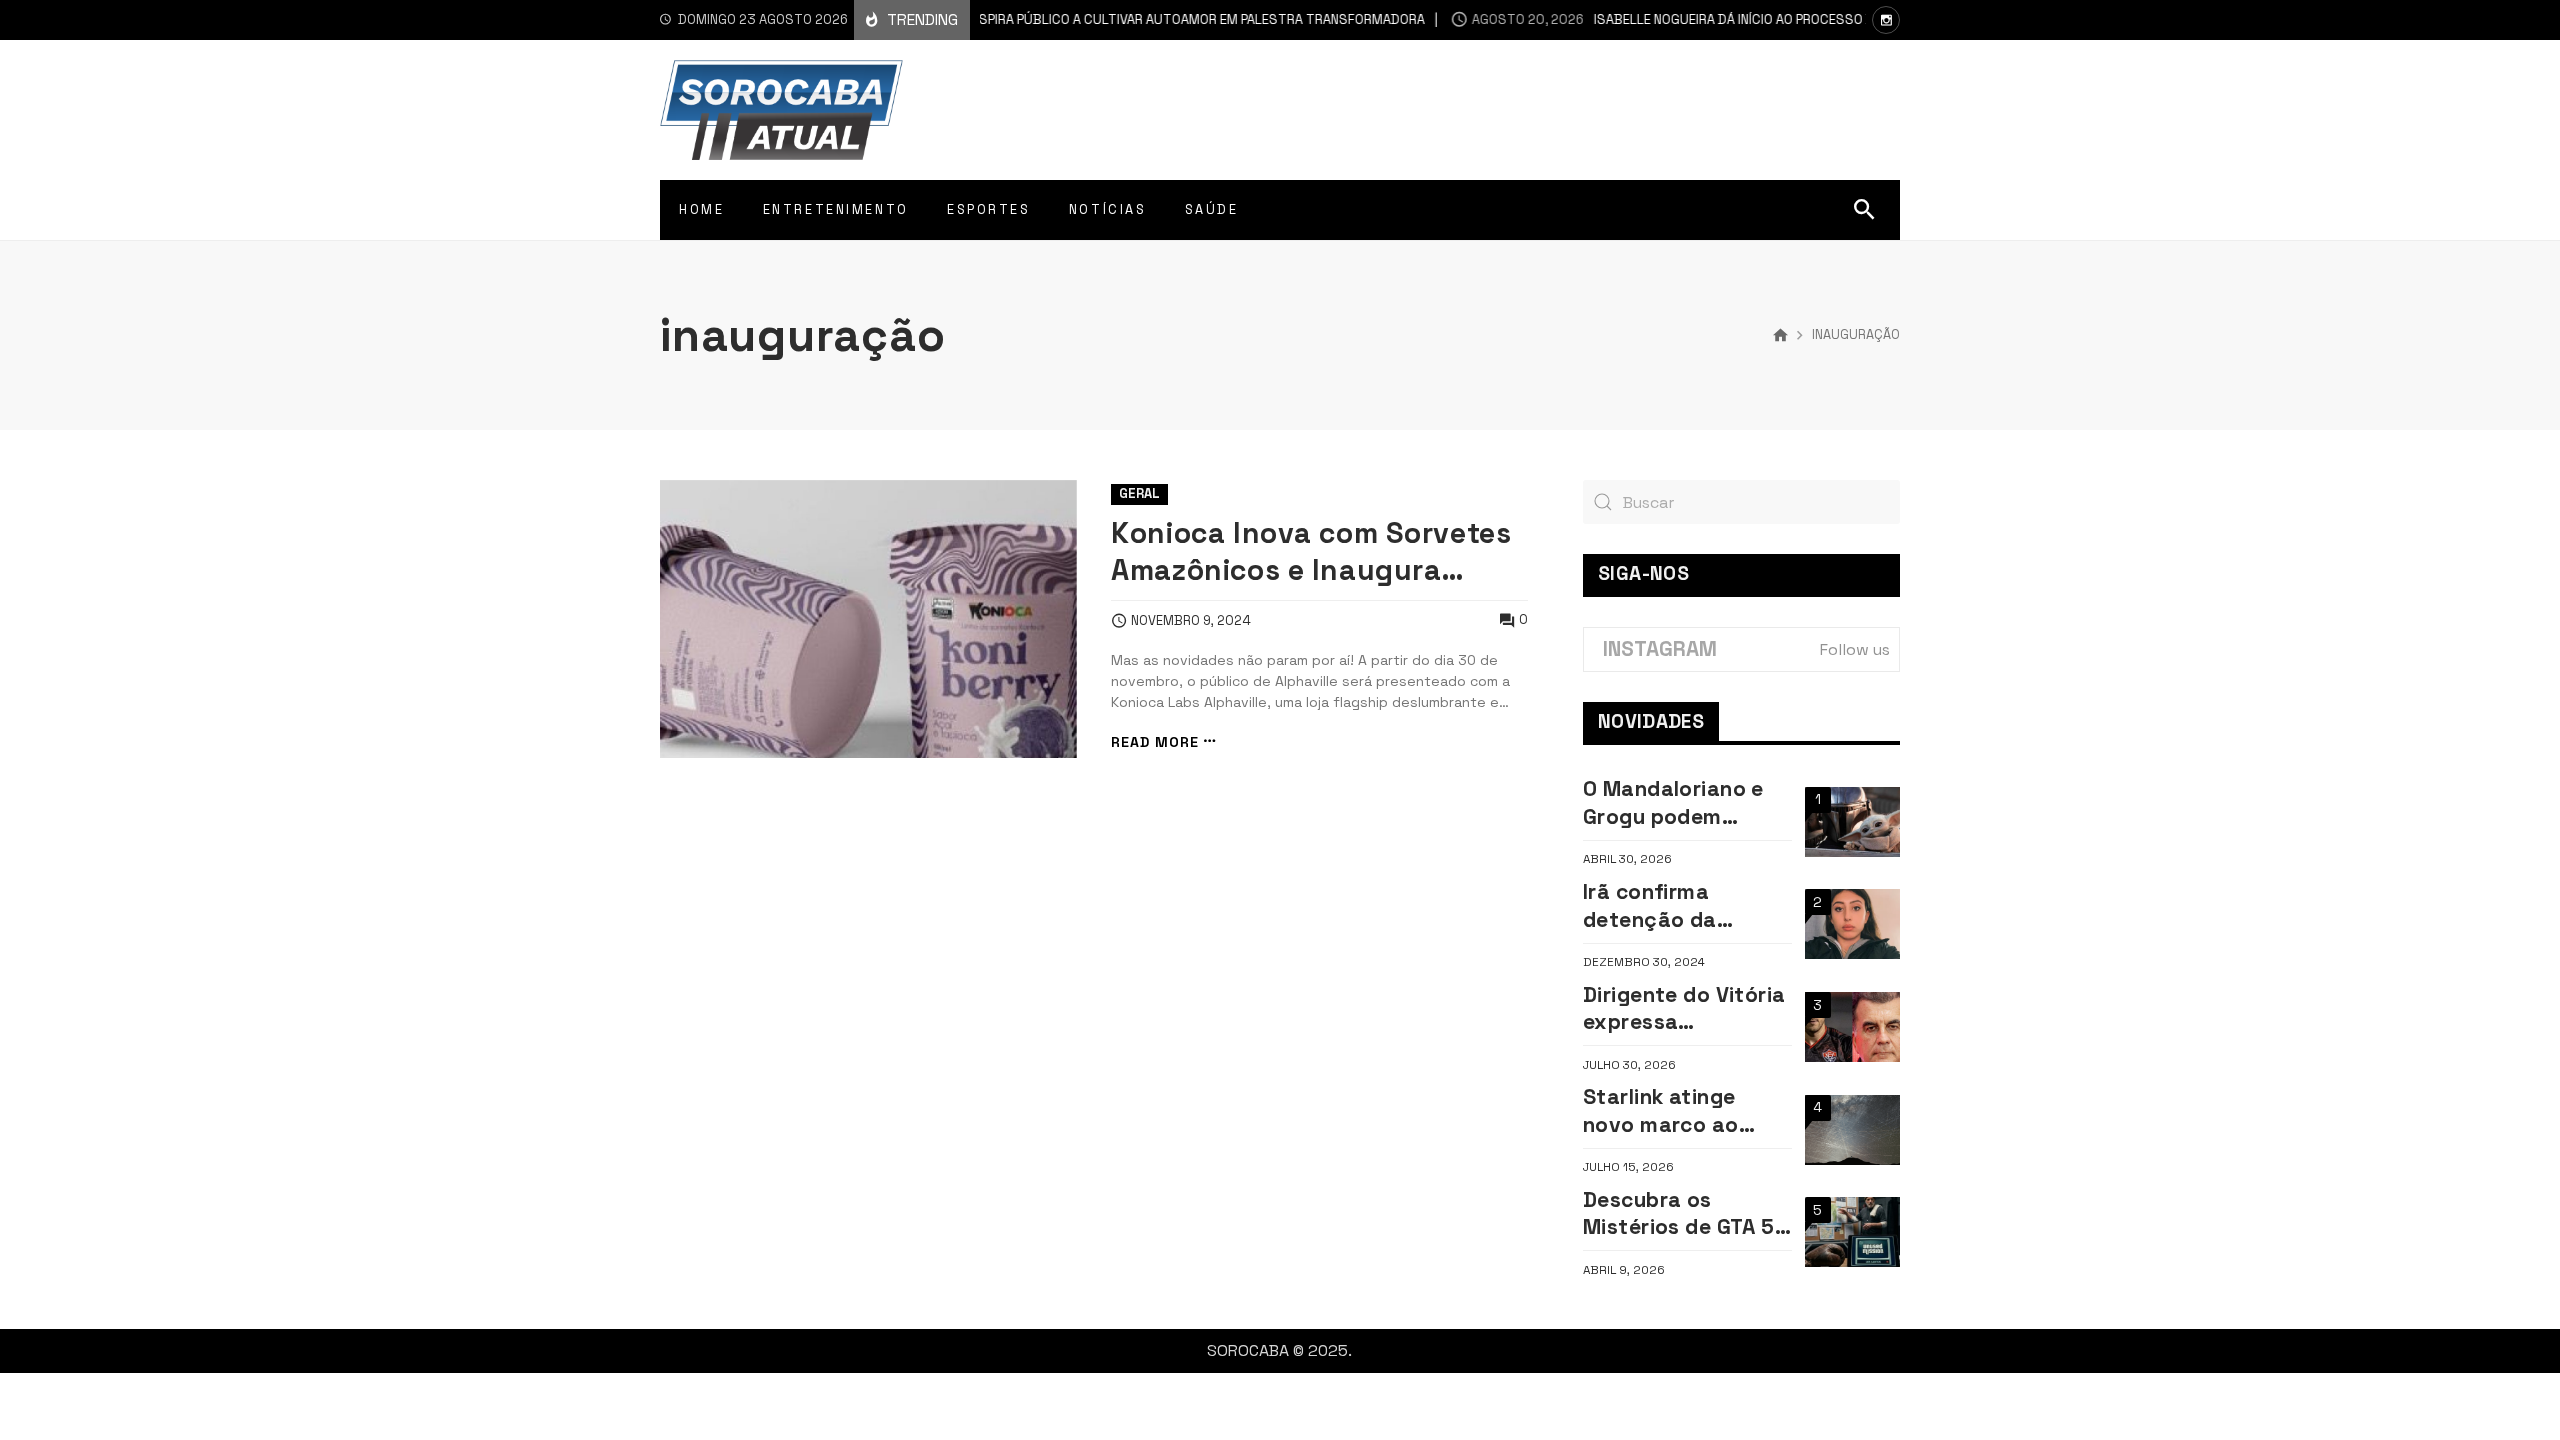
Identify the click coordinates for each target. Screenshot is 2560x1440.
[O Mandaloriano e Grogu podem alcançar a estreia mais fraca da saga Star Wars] (1852, 822)
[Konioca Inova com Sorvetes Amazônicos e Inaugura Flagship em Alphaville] (868, 619)
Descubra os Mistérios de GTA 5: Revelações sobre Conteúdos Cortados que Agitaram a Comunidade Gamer (1684, 1213)
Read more (1155, 741)
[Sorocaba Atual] (781, 110)
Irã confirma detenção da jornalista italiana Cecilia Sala (1675, 905)
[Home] (1780, 336)
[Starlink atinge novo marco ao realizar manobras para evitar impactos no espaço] (1852, 1130)
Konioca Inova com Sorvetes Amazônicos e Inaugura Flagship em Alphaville (1311, 552)
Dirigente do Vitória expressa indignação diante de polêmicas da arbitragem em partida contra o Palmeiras (1684, 1008)
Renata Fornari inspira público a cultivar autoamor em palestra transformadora (1062, 19)
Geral (1139, 493)
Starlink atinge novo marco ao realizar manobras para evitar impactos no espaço (1677, 1110)
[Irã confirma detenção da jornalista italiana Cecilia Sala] (1852, 924)
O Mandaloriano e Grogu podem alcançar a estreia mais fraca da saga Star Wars (1684, 802)
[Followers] (1886, 20)
